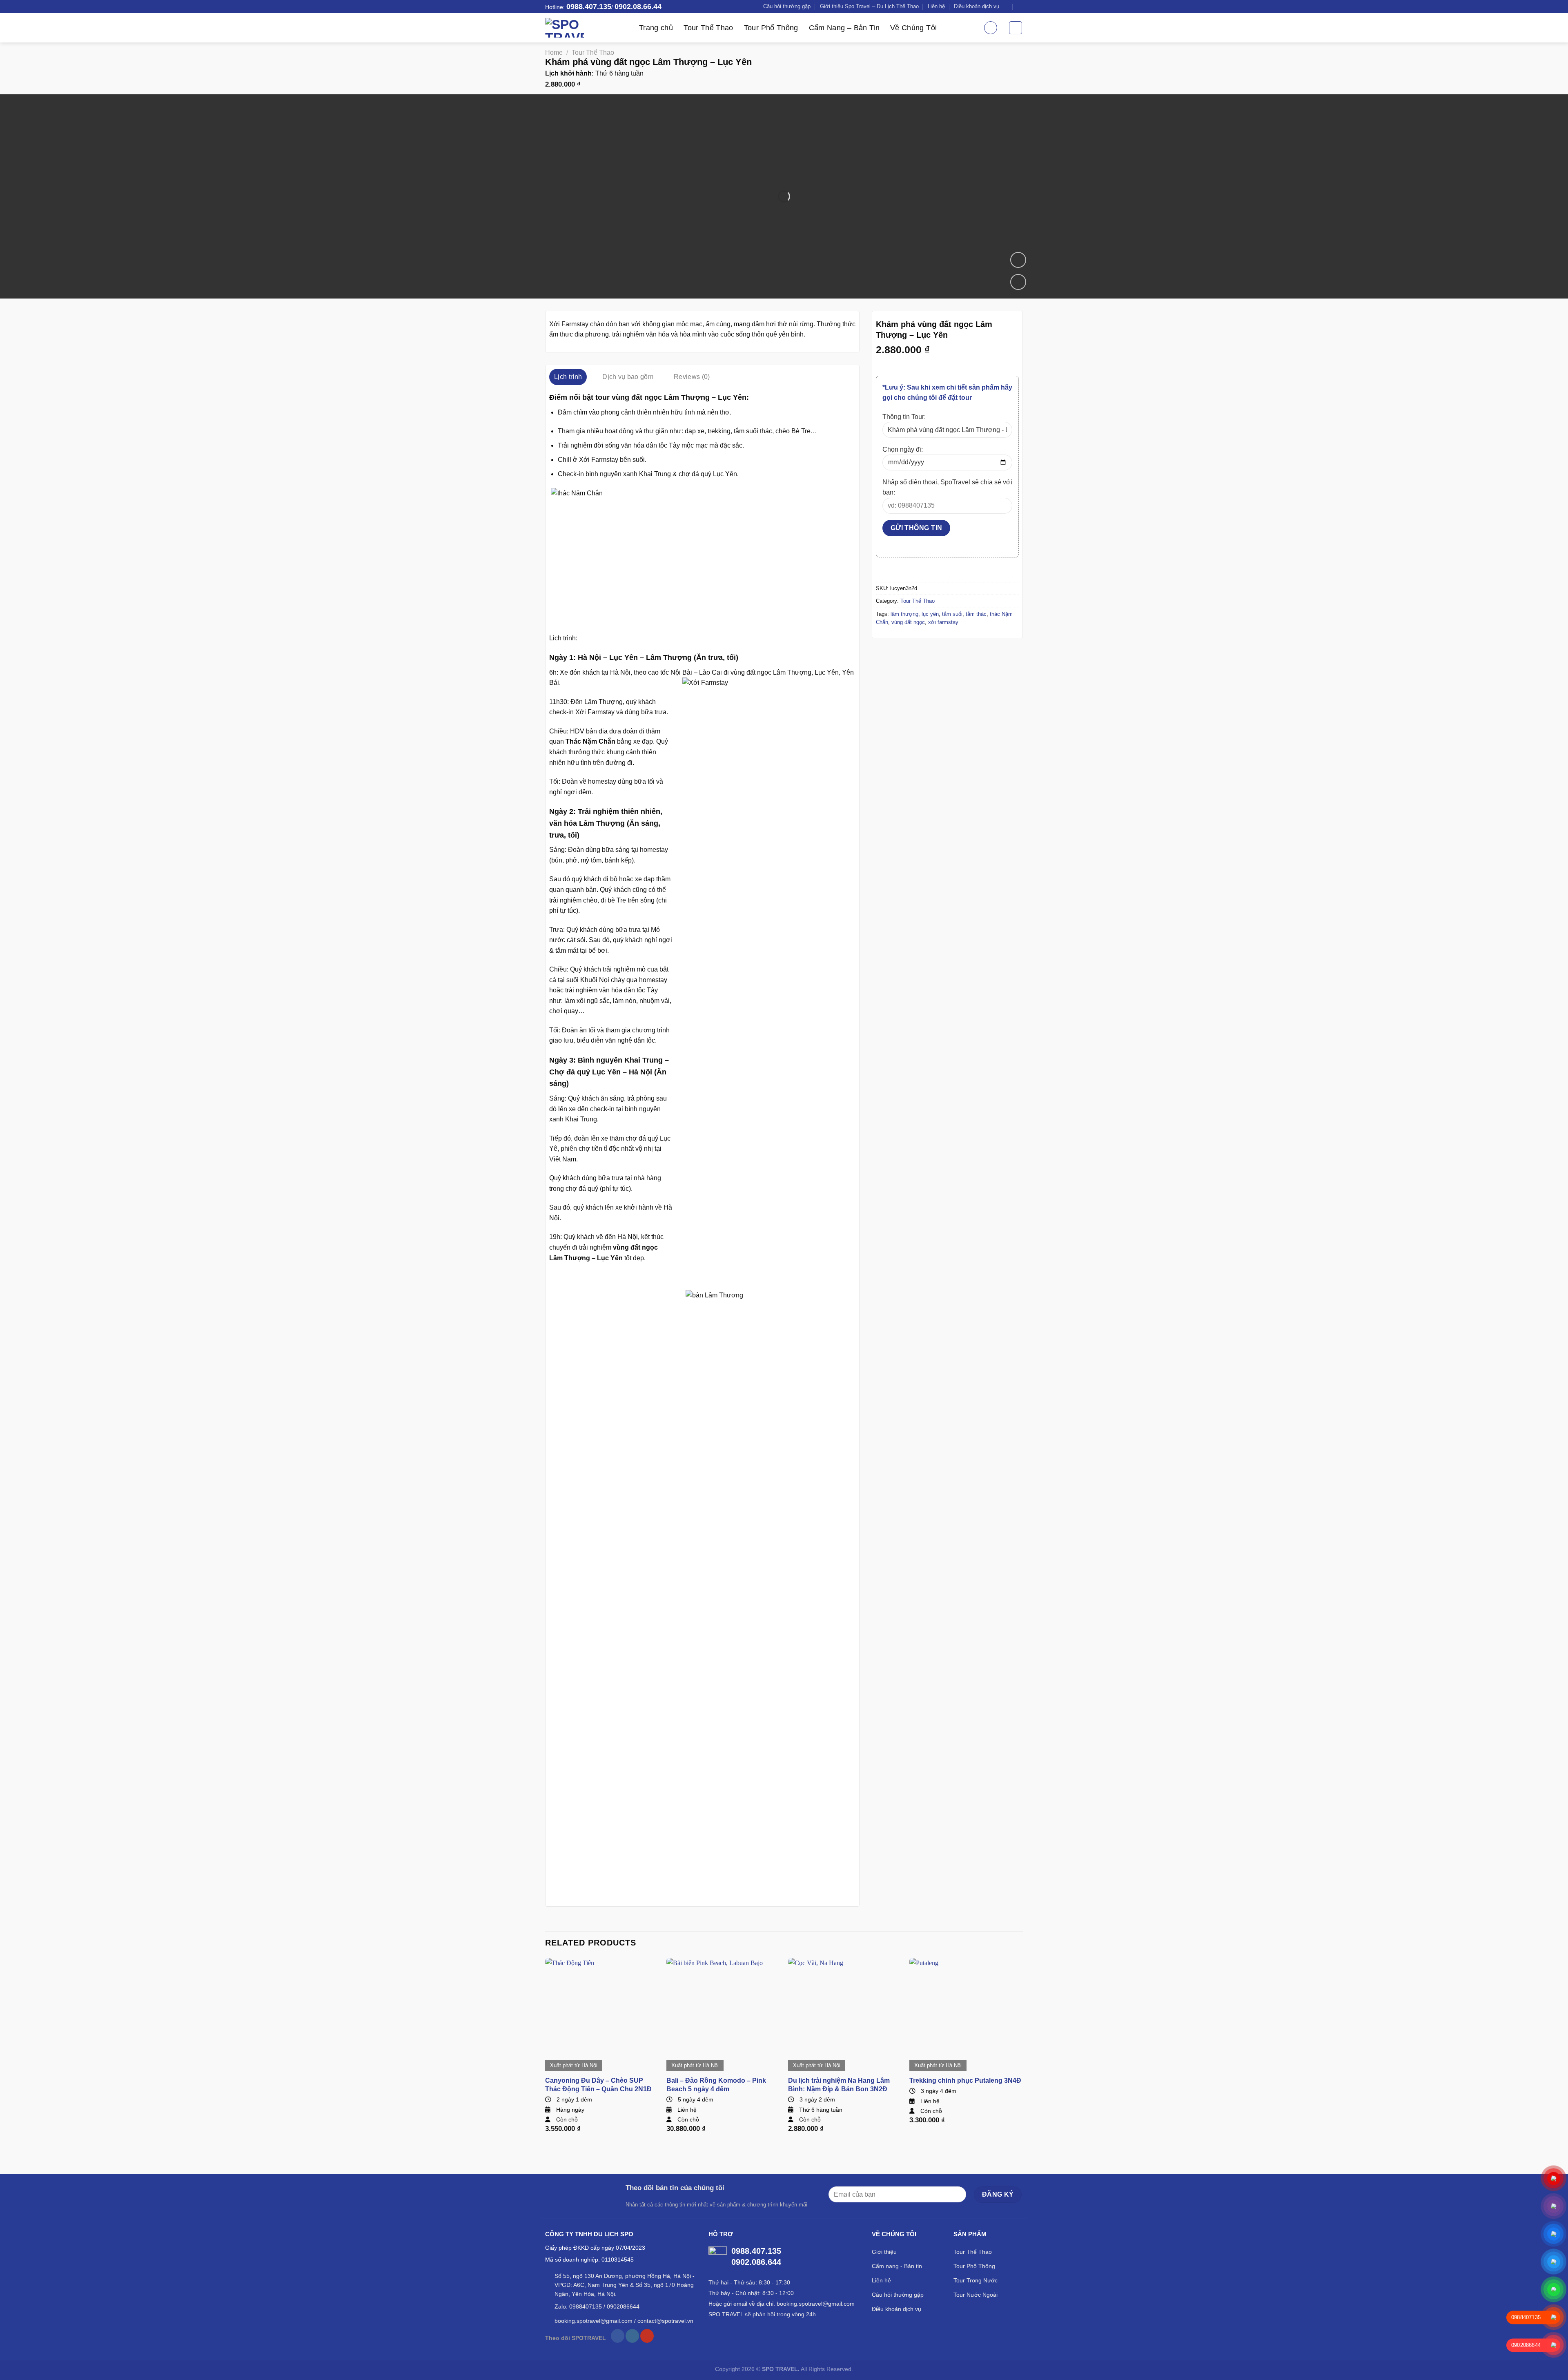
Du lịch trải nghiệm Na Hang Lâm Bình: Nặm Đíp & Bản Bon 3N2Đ (839, 2085)
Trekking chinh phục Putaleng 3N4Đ (965, 2080)
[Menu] (1016, 28)
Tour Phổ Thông (771, 28)
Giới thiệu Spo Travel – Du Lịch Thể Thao (869, 6)
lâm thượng (904, 614)
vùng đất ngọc (908, 622)
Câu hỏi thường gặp (787, 6)
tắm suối (952, 614)
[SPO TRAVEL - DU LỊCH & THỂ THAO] (586, 28)
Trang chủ (656, 28)
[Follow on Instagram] (632, 2336)
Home (554, 52)
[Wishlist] (1018, 282)
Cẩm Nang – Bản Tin (844, 28)
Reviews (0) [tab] (692, 377)
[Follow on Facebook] (618, 2336)
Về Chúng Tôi (913, 28)
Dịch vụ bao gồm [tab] (628, 377)
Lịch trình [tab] (568, 377)
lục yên (930, 614)
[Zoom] (1018, 260)
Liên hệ (936, 6)
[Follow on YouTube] (647, 2336)
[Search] (991, 28)
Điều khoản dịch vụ (977, 6)
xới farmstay (943, 622)
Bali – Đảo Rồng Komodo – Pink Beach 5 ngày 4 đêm (716, 2085)
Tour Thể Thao (708, 28)
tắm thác (976, 614)
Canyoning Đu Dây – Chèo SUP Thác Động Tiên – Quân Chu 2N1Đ (598, 2085)
